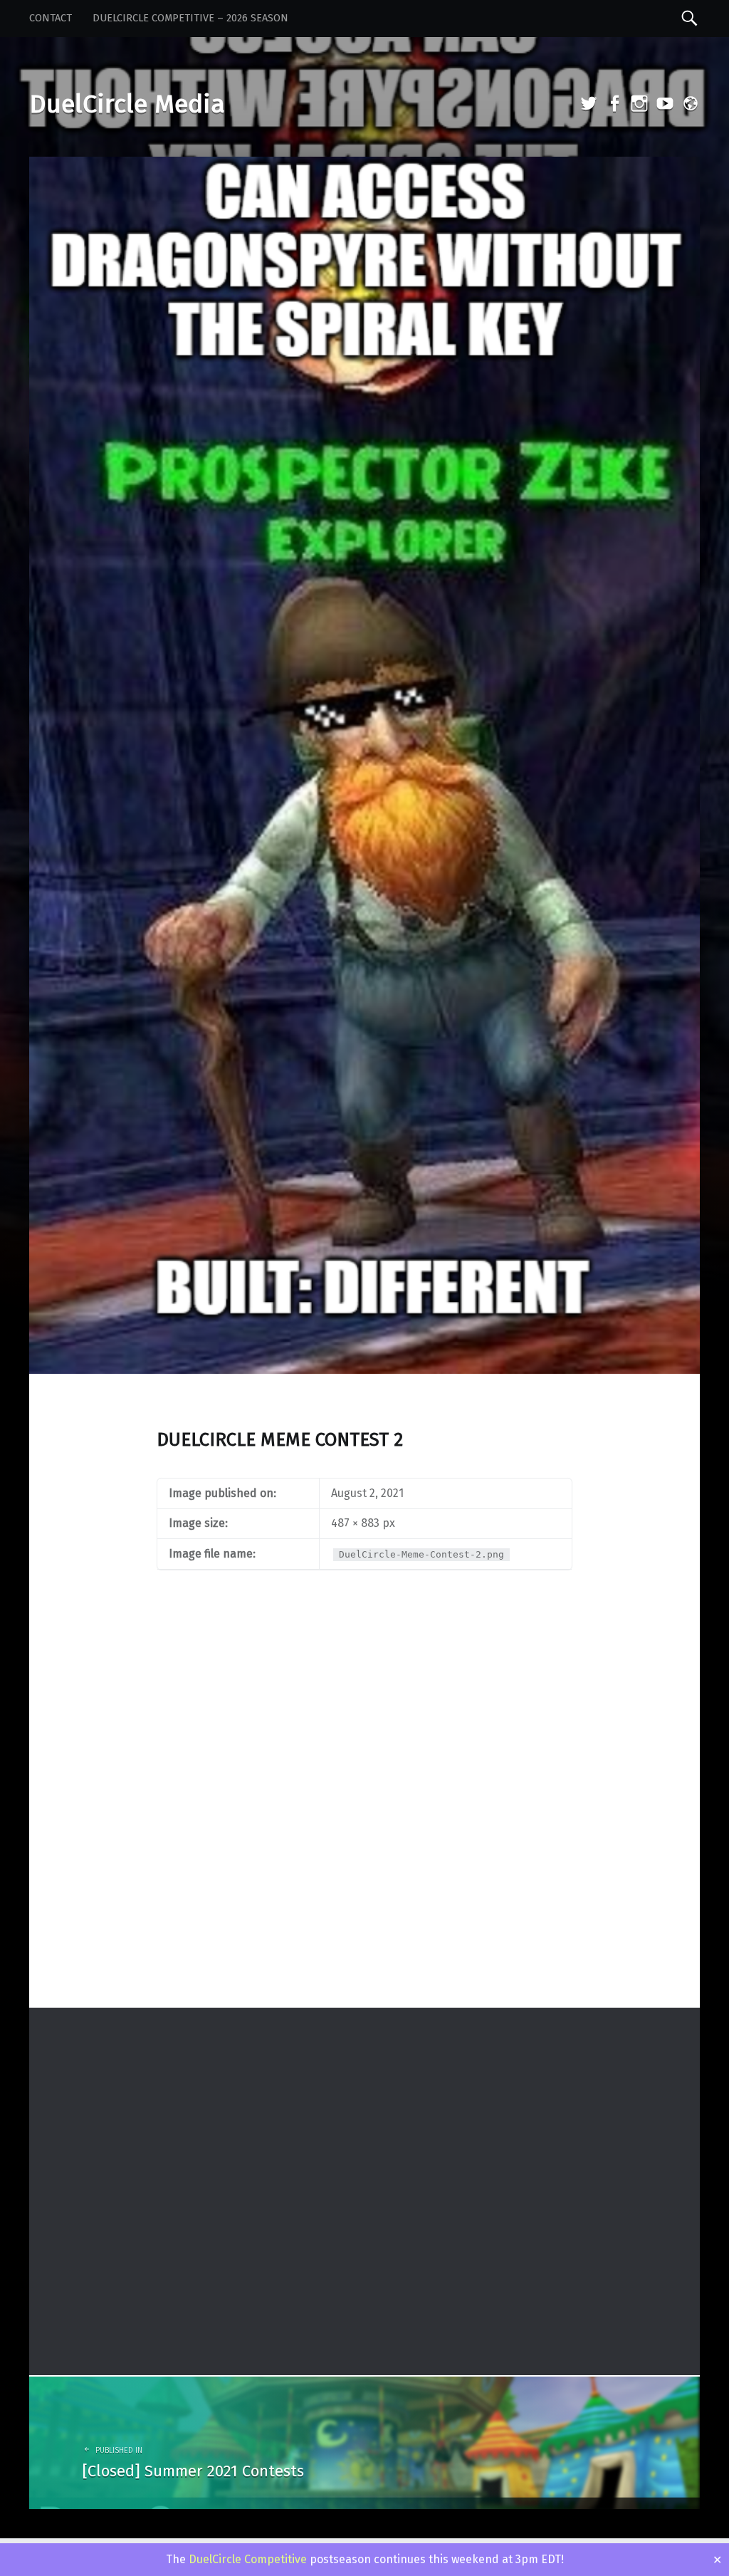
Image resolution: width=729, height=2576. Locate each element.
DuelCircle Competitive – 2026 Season (190, 18)
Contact (51, 18)
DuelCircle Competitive (248, 2559)
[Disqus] (364, 1821)
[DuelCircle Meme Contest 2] (364, 166)
